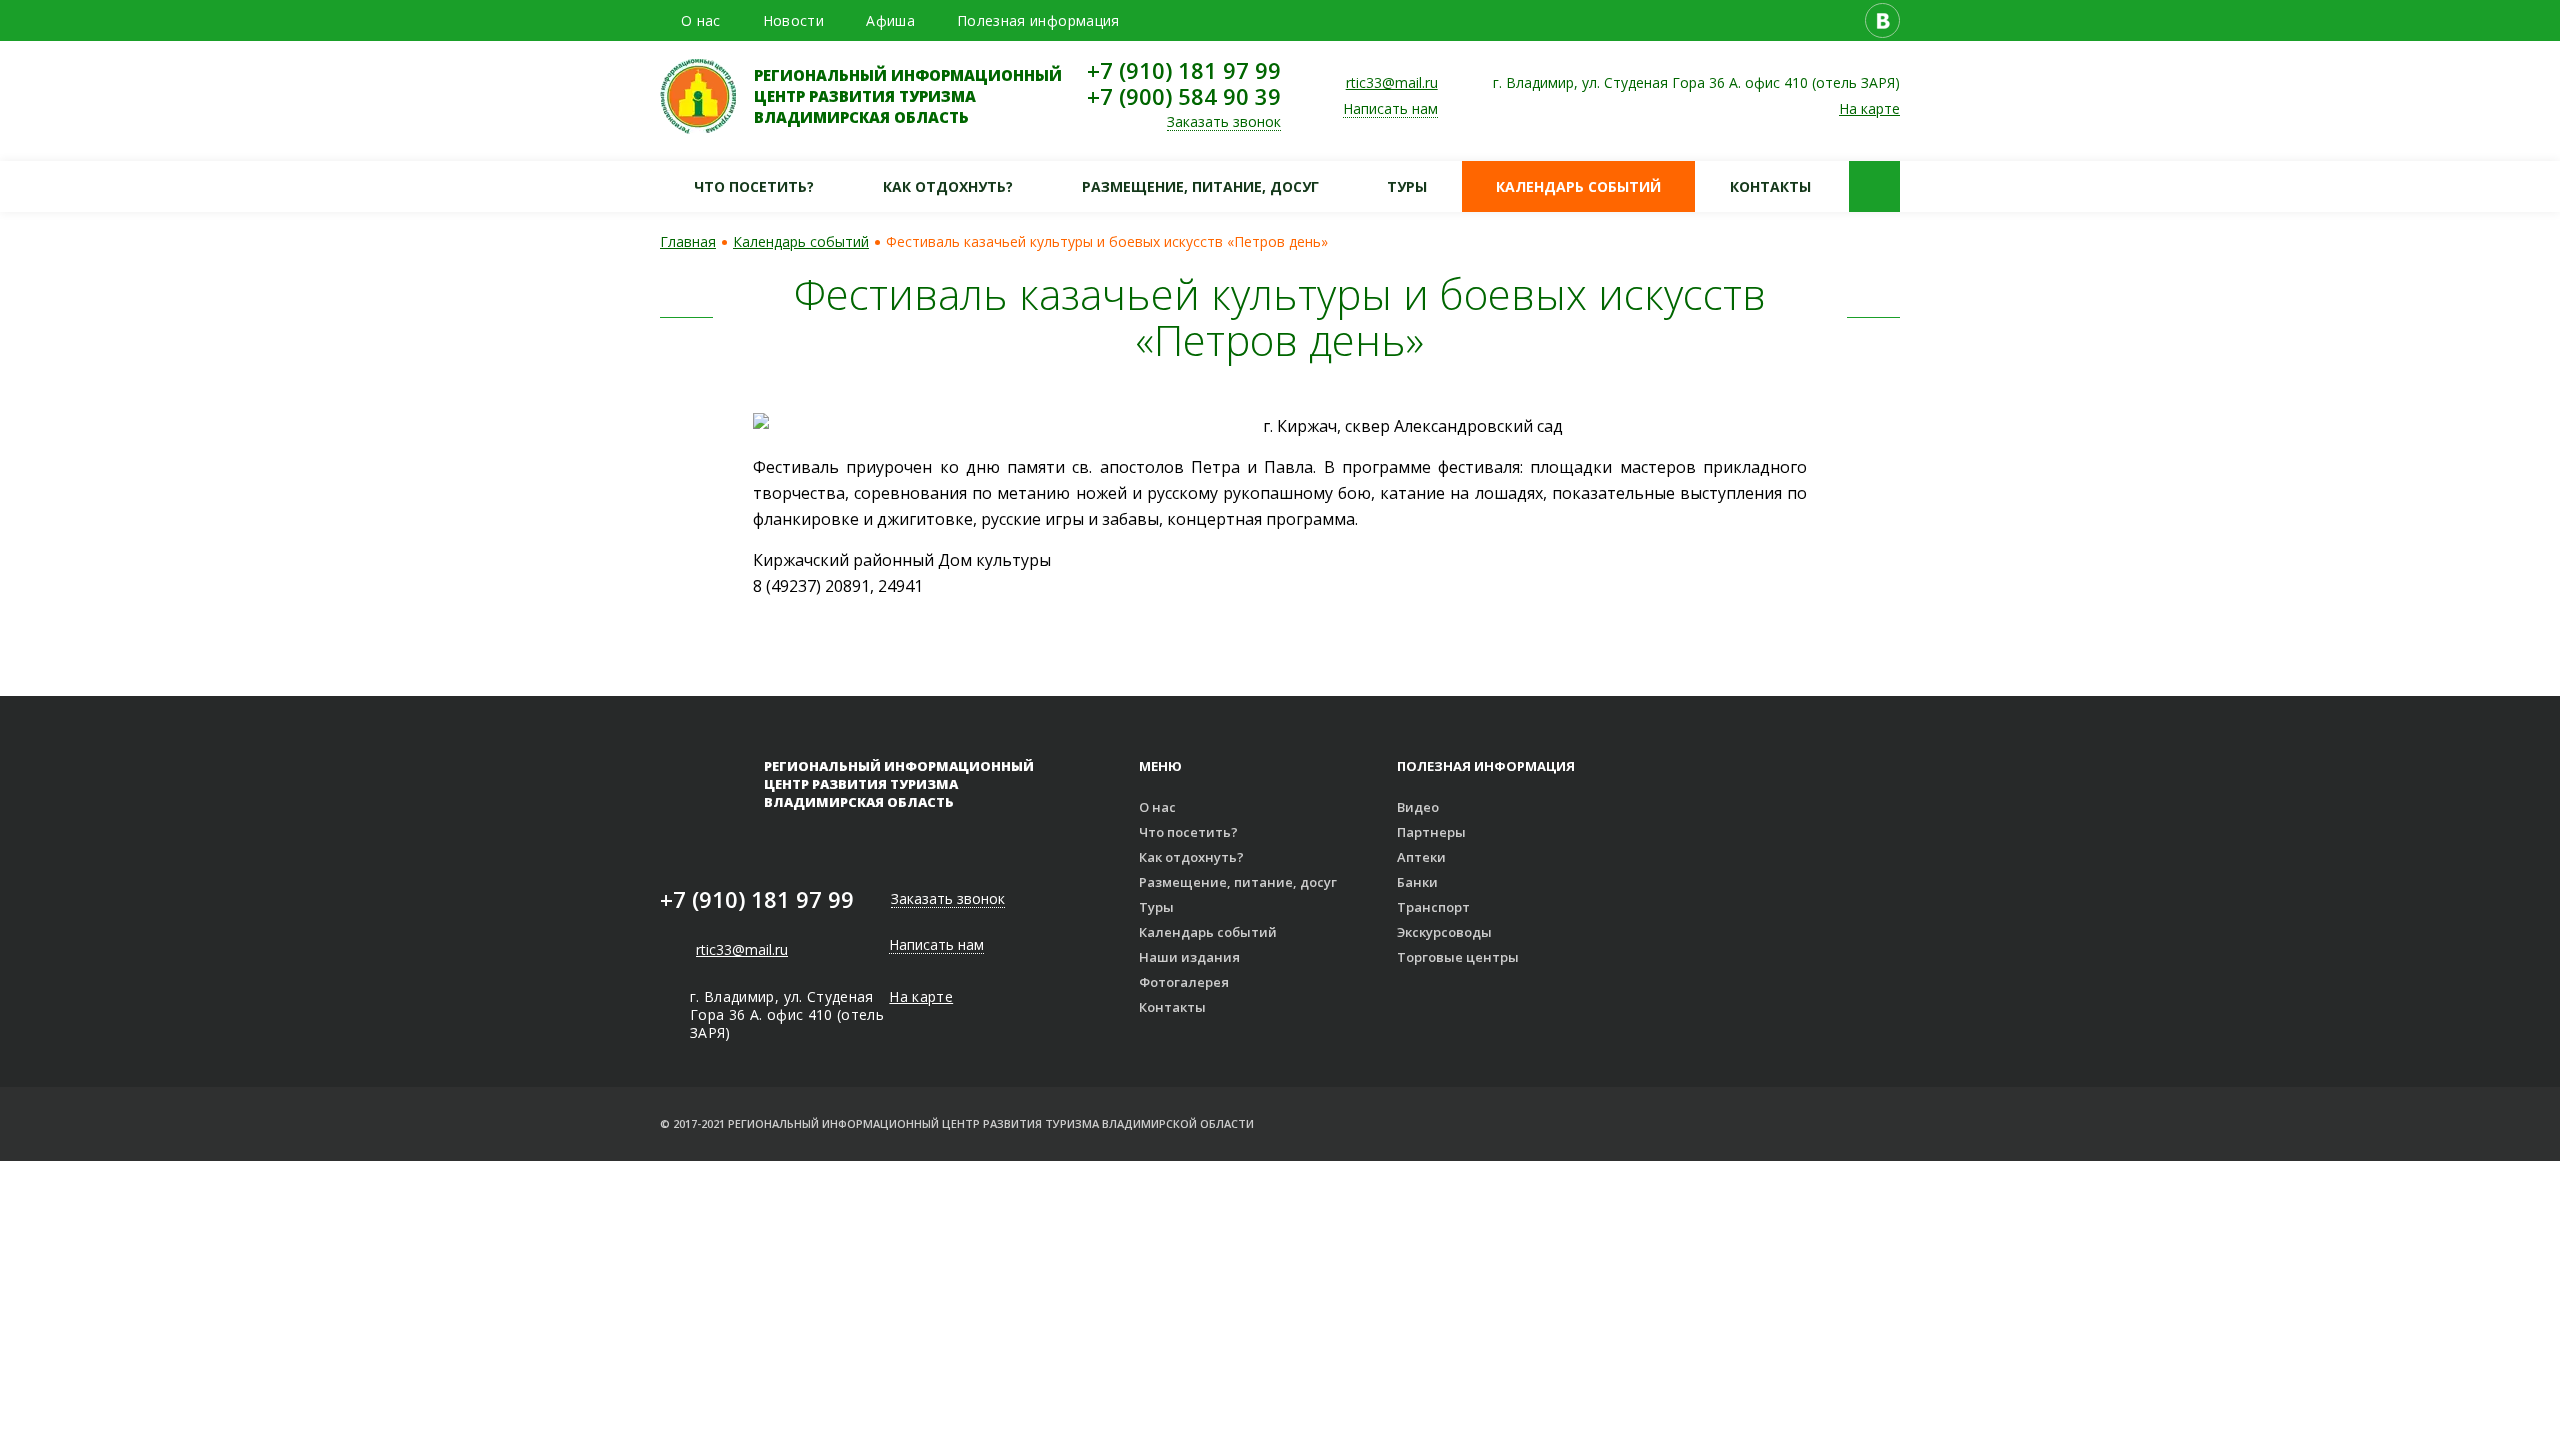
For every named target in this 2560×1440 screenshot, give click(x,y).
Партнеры (1431, 832)
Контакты (1770, 186)
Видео (1418, 807)
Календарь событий (1578, 186)
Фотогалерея (1184, 982)
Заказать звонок (1224, 122)
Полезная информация (1038, 20)
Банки (1417, 882)
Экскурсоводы (1444, 932)
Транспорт (1433, 907)
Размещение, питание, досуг (1200, 186)
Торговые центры (1458, 957)
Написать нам (1390, 109)
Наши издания (1189, 957)
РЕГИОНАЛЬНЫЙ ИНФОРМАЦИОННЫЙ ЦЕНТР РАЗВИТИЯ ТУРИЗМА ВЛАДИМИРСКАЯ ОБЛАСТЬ (908, 96)
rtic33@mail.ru (1392, 82)
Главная (688, 241)
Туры (1407, 186)
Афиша (890, 20)
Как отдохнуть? (948, 186)
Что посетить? (754, 186)
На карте (1869, 108)
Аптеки (1421, 857)
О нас (701, 20)
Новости (793, 20)
